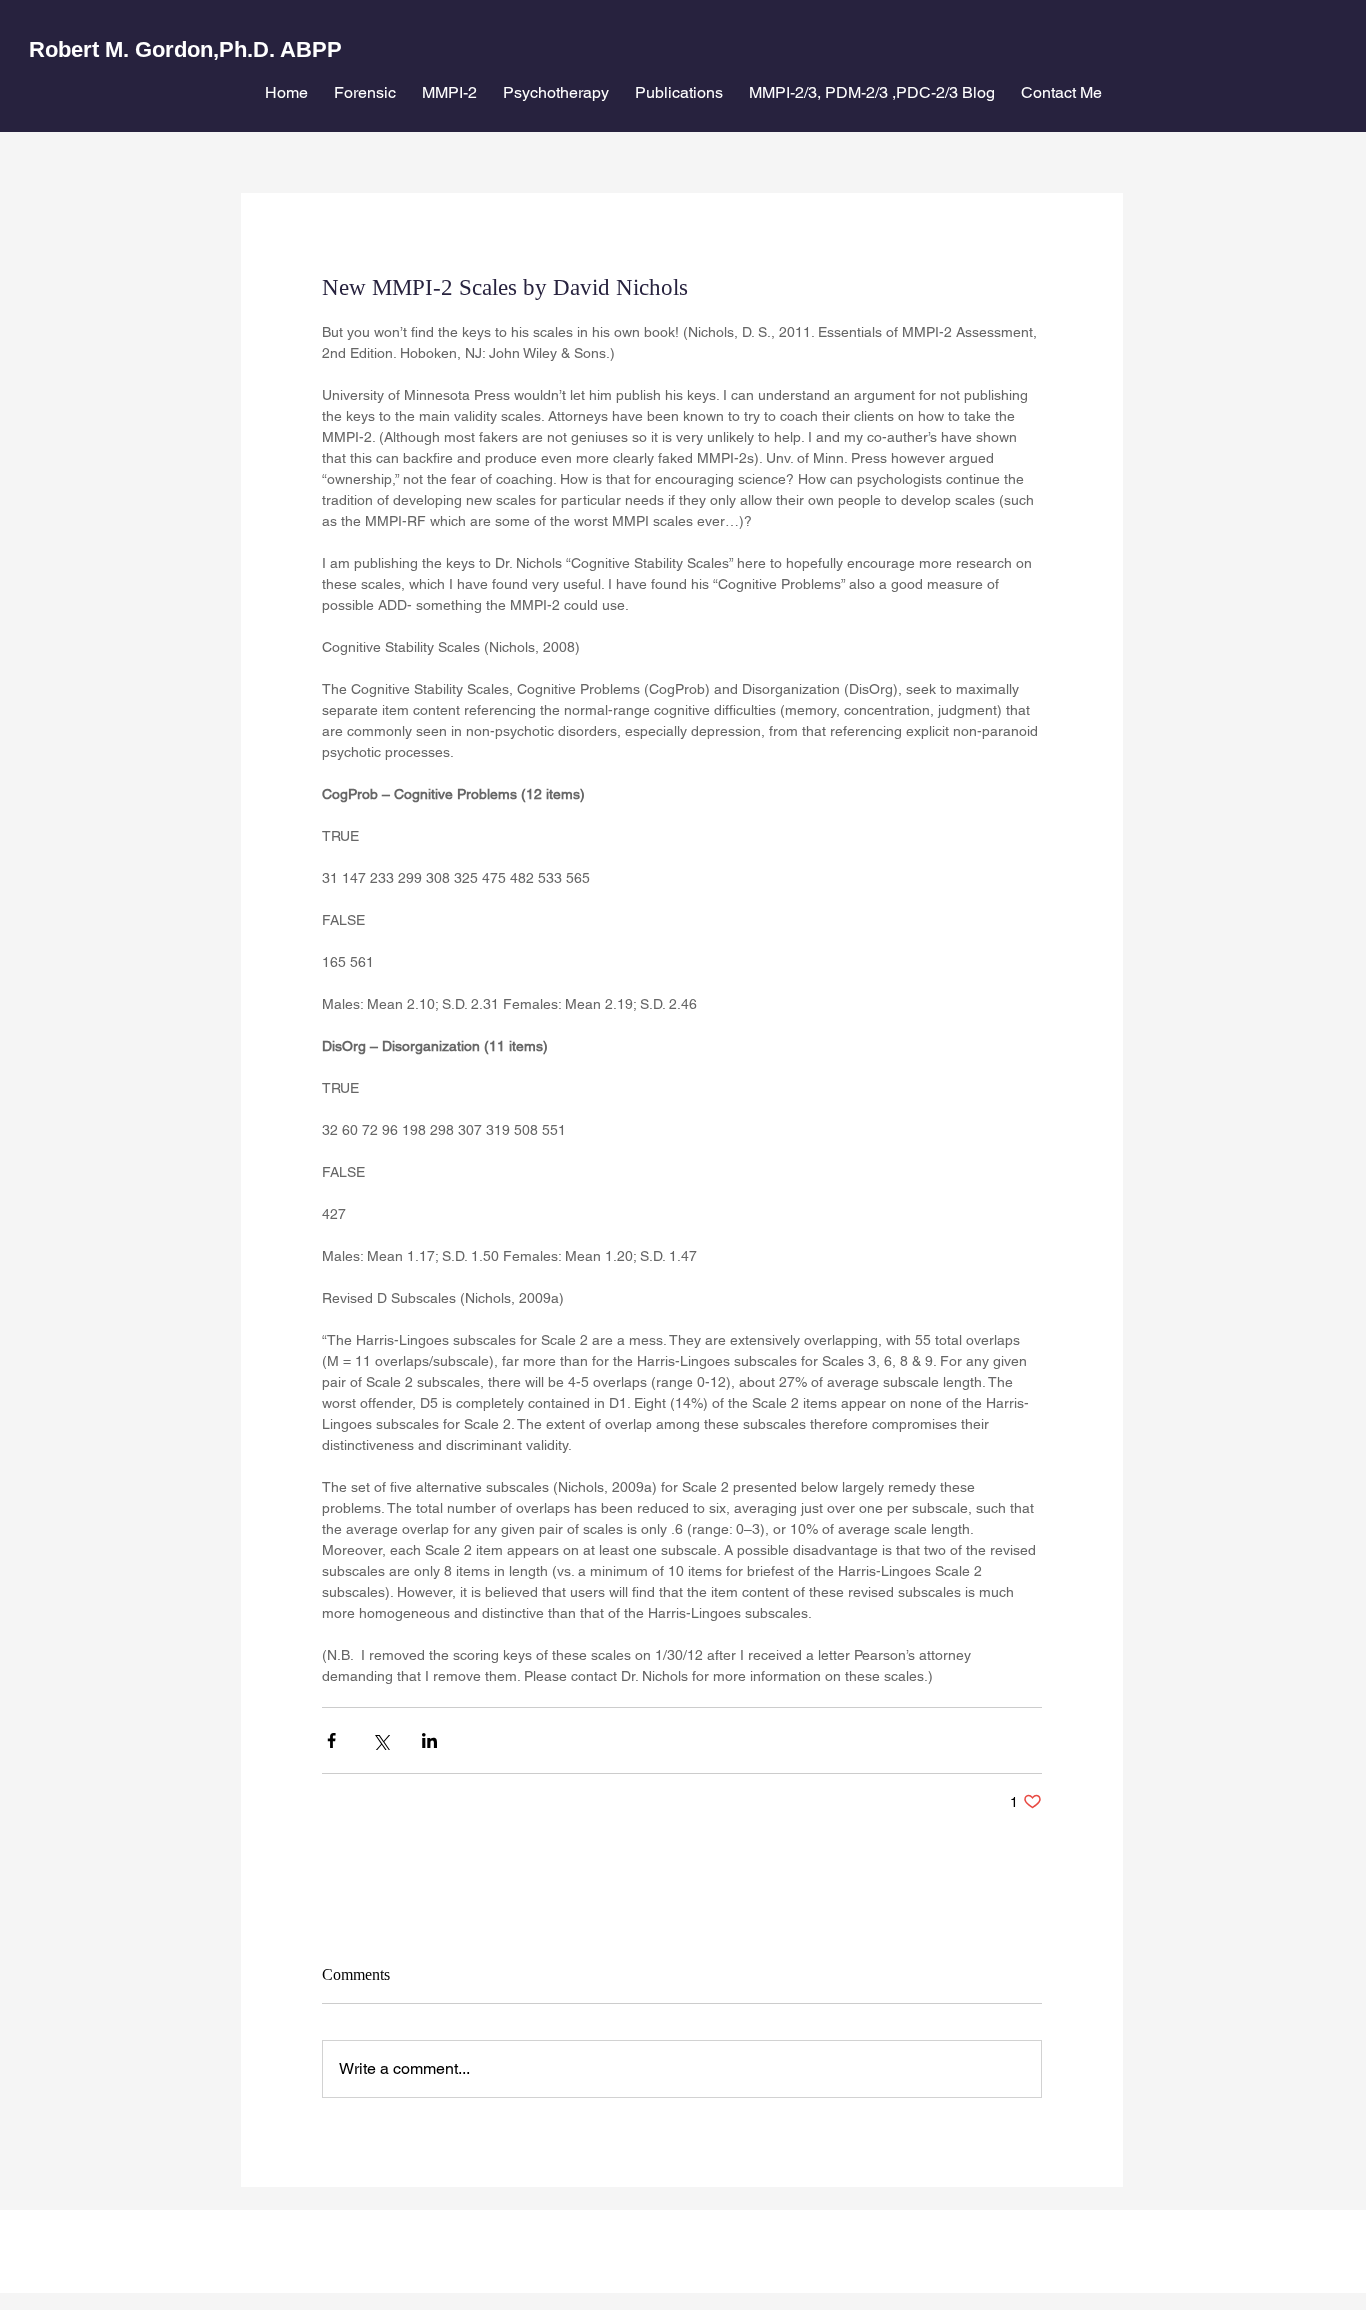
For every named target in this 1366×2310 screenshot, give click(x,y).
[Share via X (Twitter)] (380, 1740)
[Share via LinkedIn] (429, 1740)
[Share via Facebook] (331, 1740)
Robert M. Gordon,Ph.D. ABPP (185, 49)
